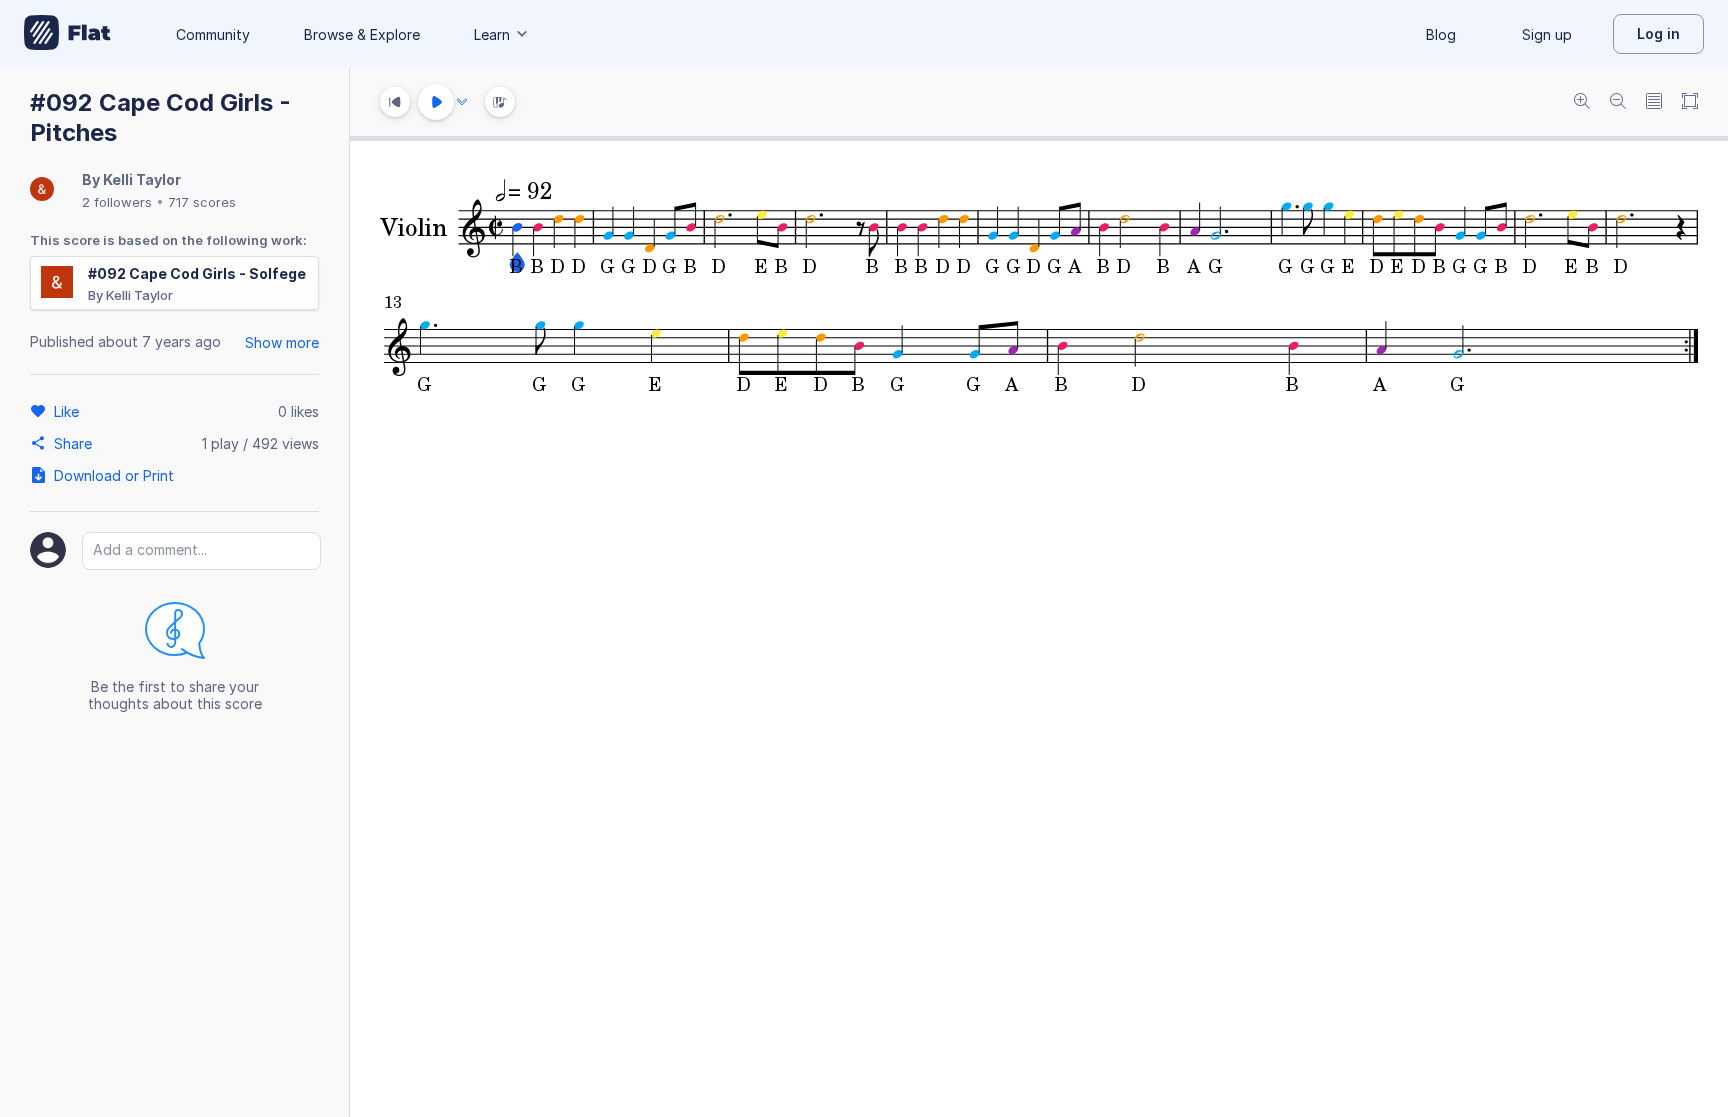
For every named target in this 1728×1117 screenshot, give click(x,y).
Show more (282, 342)
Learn (492, 34)
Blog (1441, 34)
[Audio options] (462, 102)
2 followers (117, 202)
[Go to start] (395, 102)
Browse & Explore (362, 34)
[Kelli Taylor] (42, 190)
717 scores (202, 202)
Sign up (1547, 34)
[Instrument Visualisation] (500, 102)
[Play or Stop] (436, 102)
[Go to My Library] (67, 34)
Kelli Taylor (142, 179)
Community (213, 34)
